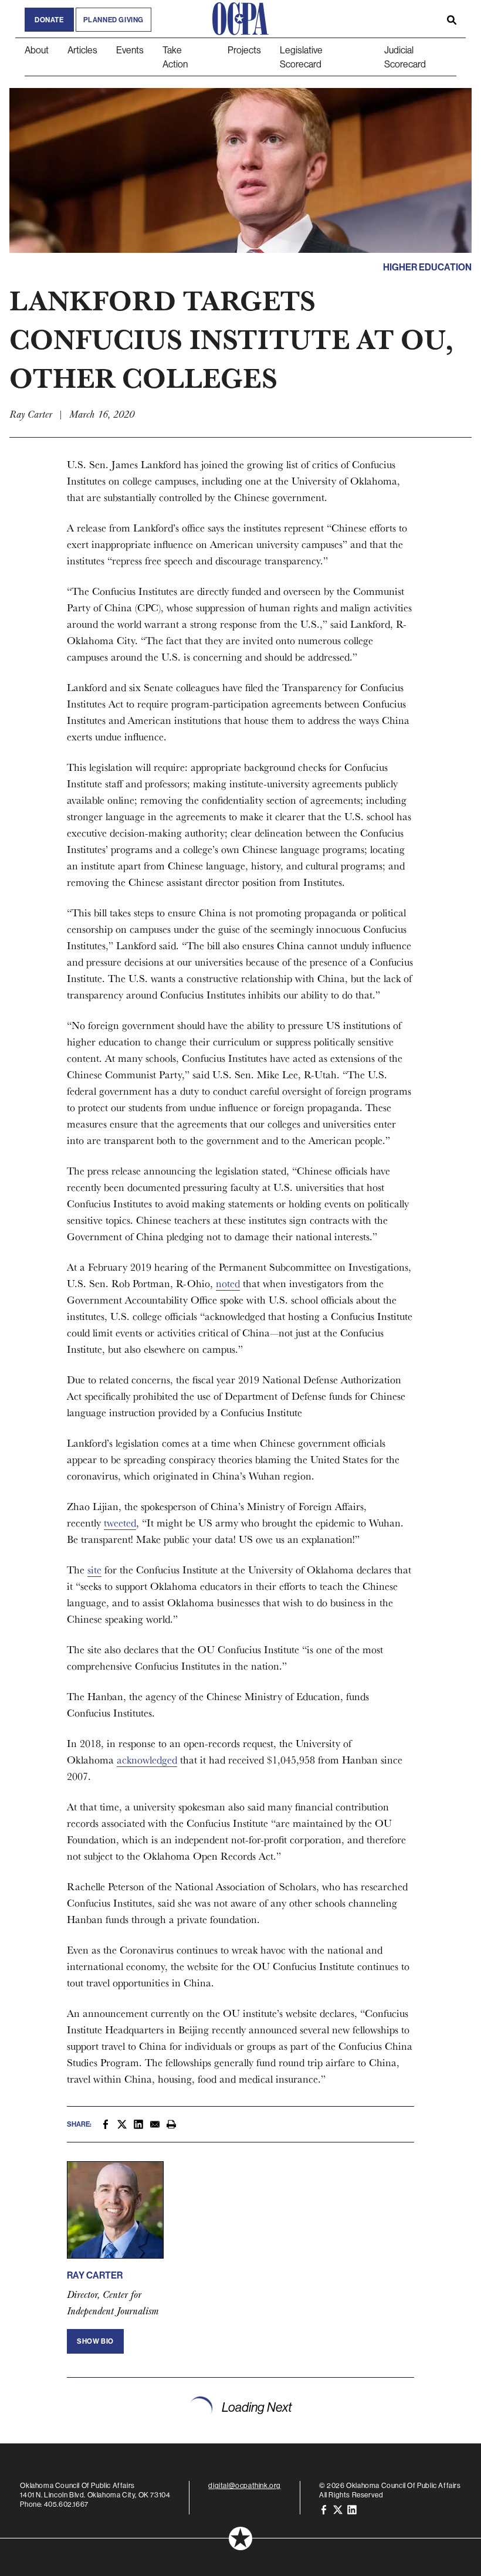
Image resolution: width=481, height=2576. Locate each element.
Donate (49, 20)
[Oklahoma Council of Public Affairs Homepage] (240, 19)
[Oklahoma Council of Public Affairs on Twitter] (338, 2509)
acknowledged (147, 1760)
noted (228, 1283)
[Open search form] (452, 19)
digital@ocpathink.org (245, 2485)
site (94, 1570)
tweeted (120, 1523)
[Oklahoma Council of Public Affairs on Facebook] (324, 2509)
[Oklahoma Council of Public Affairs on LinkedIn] (352, 2509)
